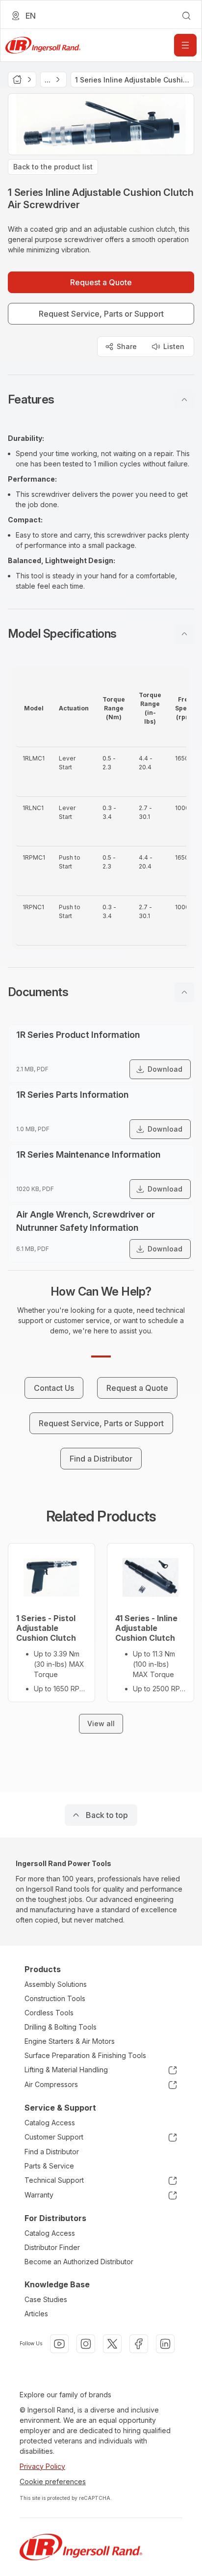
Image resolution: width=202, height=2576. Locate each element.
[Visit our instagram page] (86, 2344)
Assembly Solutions (56, 1984)
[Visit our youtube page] (59, 2344)
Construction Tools (55, 1998)
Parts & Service (49, 2166)
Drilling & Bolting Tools (61, 2027)
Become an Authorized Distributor (79, 2262)
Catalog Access (50, 2123)
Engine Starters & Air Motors (70, 2041)
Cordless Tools (49, 2013)
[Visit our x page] (112, 2344)
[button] (101, 400)
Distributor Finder (52, 2247)
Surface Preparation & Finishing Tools (85, 2055)
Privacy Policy (42, 2466)
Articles (36, 2314)
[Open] (185, 45)
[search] (186, 16)
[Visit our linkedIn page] (165, 2344)
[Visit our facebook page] (139, 2344)
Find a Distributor (52, 2152)
